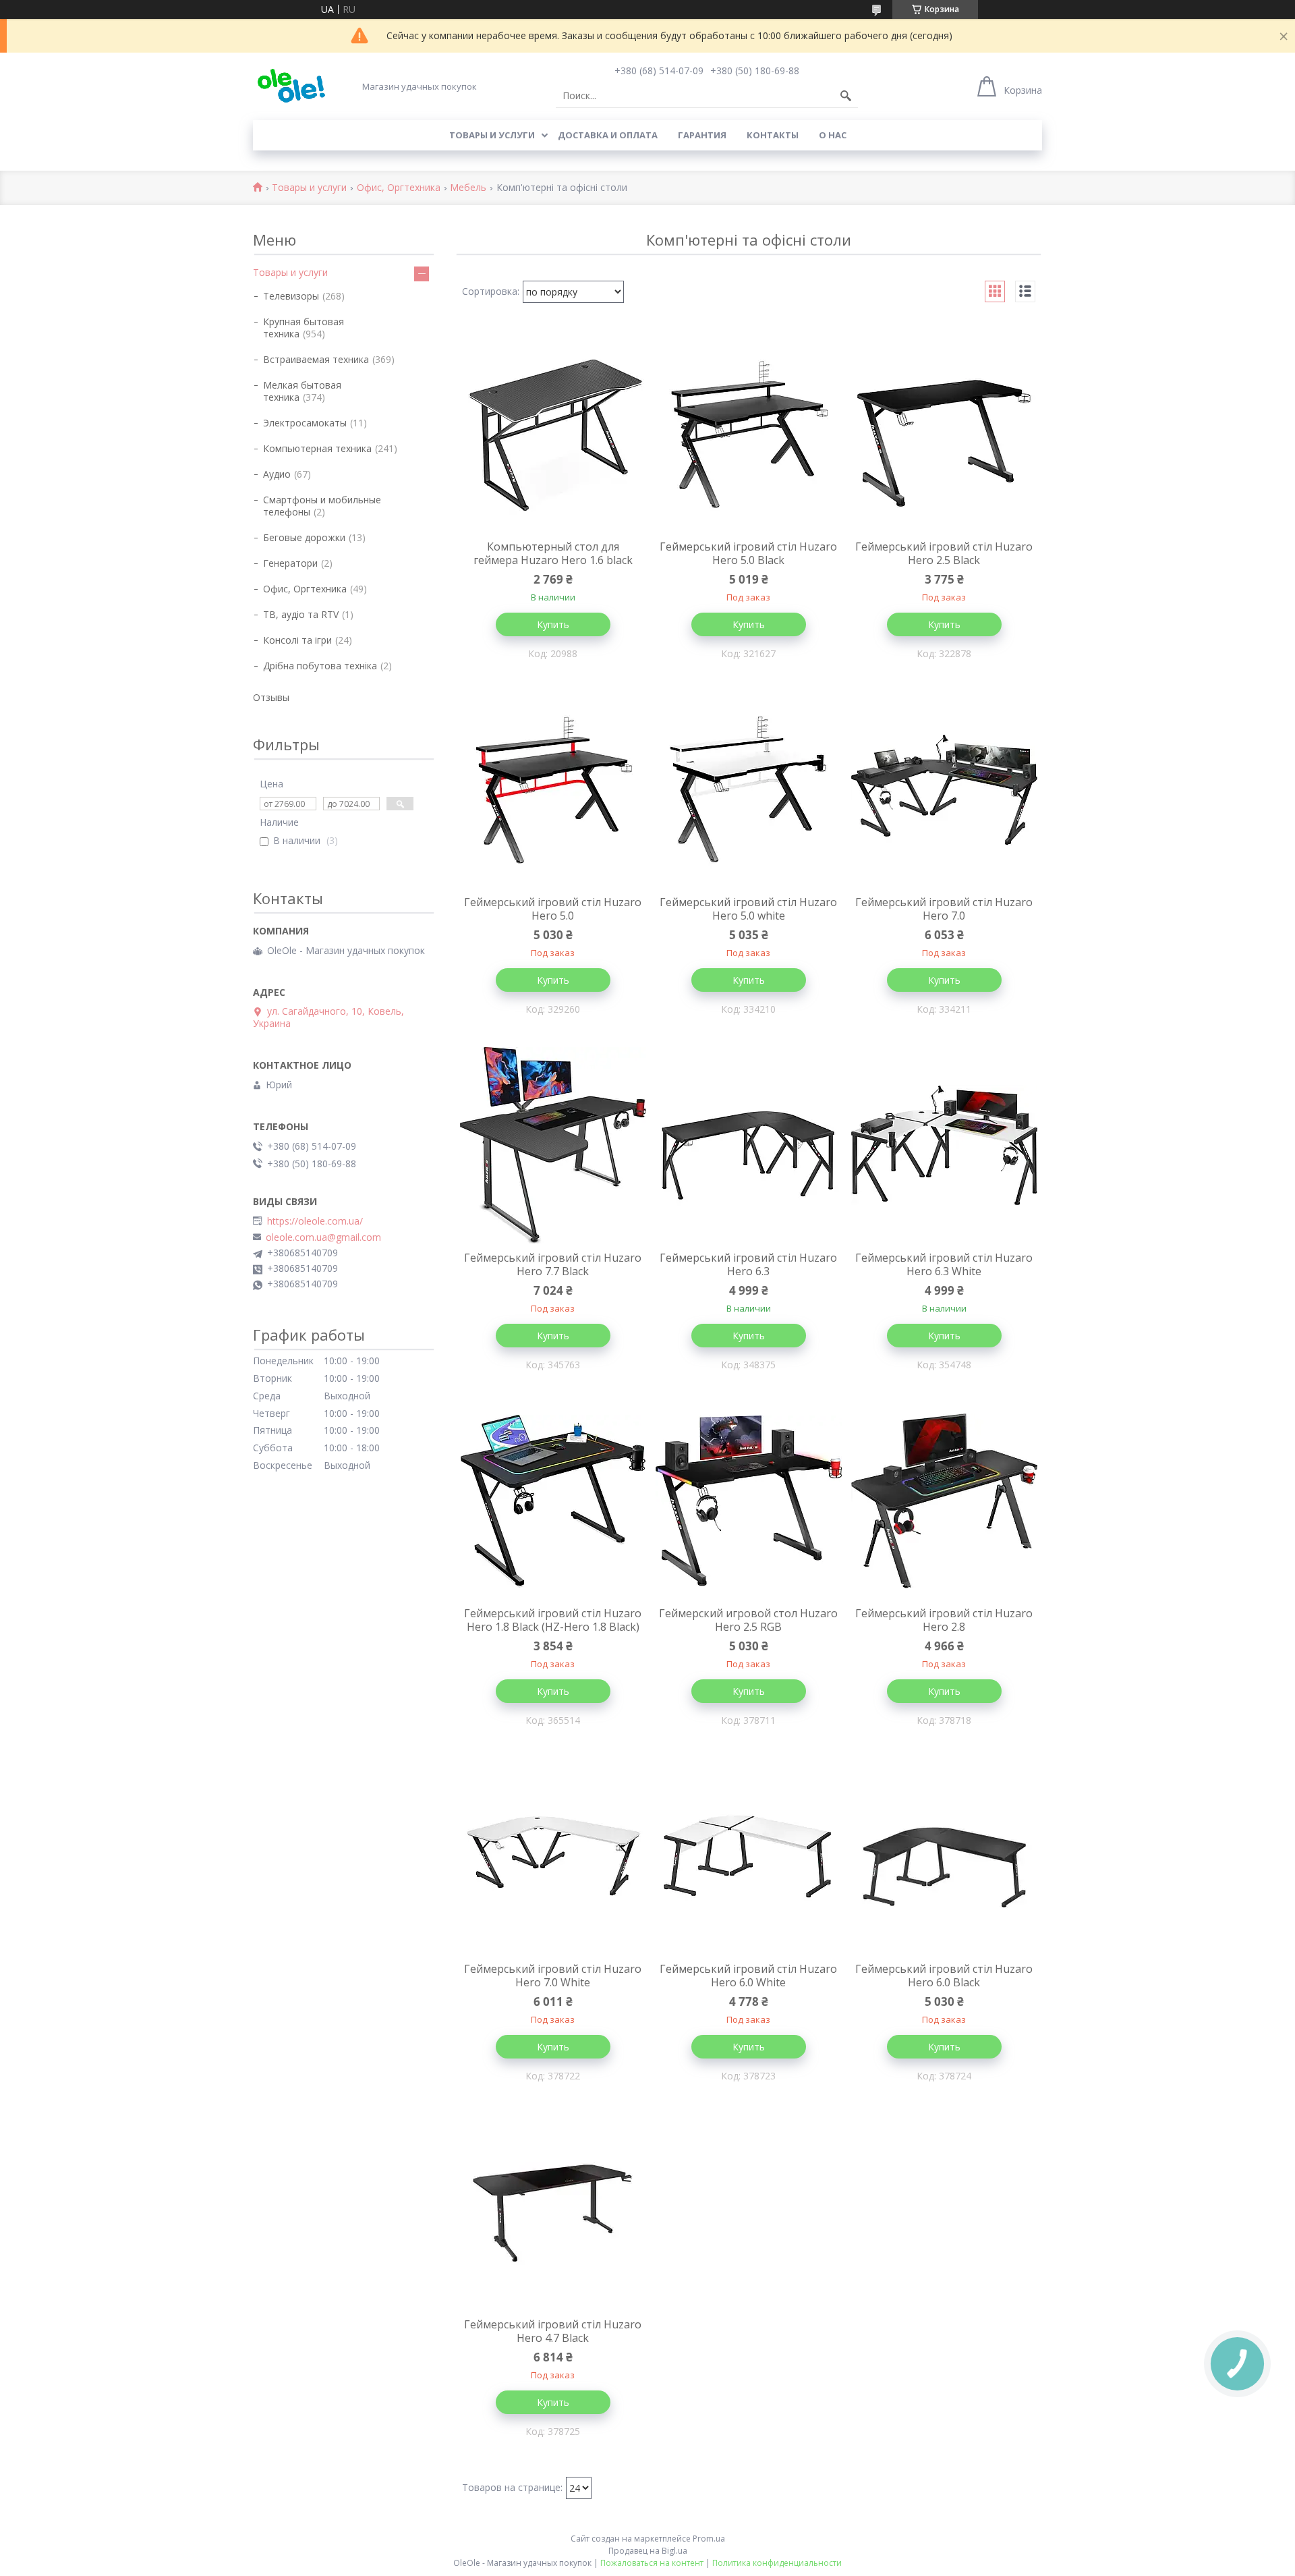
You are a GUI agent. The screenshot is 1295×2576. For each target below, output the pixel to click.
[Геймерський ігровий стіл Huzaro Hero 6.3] (749, 1146)
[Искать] (846, 96)
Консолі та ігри (297, 640)
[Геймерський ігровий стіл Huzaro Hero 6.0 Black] (944, 1857)
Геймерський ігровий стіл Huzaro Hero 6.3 (748, 1264)
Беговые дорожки (304, 537)
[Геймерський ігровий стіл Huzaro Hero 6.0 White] (749, 1857)
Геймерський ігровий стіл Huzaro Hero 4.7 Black (553, 2331)
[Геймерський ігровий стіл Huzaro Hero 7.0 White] (553, 1857)
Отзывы (271, 697)
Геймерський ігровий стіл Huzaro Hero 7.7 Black (553, 1264)
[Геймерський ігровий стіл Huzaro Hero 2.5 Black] (944, 435)
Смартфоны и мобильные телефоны (322, 506)
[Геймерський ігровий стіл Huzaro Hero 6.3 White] (944, 1146)
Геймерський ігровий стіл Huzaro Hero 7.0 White (553, 1976)
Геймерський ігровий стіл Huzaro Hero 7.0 (944, 909)
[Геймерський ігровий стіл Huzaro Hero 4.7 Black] (553, 2212)
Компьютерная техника (317, 448)
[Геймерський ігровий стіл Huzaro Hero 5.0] (553, 790)
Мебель (468, 188)
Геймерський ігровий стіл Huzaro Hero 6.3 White (944, 1264)
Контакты (773, 135)
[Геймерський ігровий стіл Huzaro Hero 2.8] (944, 1501)
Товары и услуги (492, 135)
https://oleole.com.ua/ (315, 1221)
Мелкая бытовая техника (302, 391)
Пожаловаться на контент (652, 2563)
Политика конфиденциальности (777, 2563)
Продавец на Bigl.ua (648, 2551)
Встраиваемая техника (316, 359)
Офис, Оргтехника (399, 188)
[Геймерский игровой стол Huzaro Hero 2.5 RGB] (749, 1501)
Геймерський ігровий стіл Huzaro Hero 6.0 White (748, 1976)
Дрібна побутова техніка (320, 666)
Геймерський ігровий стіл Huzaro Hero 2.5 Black (944, 553)
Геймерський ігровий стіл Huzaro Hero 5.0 (553, 909)
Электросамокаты (305, 423)
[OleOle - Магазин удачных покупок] (291, 86)
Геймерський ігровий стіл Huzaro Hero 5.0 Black (748, 553)
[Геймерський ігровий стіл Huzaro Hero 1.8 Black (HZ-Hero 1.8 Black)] (553, 1501)
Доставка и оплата (608, 135)
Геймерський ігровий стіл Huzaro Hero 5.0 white (748, 909)
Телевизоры (291, 296)
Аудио (277, 474)
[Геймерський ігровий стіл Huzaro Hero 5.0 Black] (749, 435)
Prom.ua (709, 2539)
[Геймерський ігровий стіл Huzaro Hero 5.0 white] (749, 790)
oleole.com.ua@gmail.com (323, 1237)
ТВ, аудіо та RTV (301, 614)
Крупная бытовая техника (304, 328)
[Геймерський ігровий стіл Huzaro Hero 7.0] (944, 790)
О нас (833, 135)
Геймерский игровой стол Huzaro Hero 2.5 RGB (748, 1620)
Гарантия (702, 135)
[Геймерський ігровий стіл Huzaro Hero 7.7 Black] (553, 1146)
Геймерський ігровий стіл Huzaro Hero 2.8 (944, 1620)
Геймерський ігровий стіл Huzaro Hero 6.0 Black (944, 1976)
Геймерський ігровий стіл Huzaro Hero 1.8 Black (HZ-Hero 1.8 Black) (553, 1620)
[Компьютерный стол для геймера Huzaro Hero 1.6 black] (553, 435)
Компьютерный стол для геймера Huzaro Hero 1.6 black (553, 553)
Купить (553, 624)
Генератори (290, 563)
